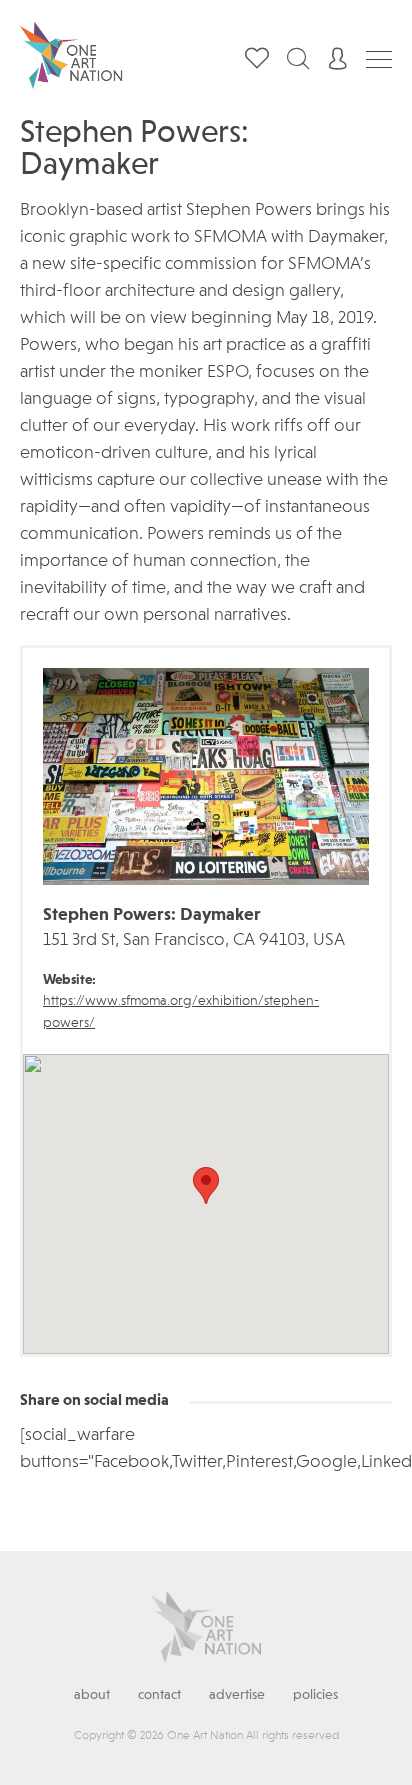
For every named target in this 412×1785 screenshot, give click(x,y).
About (92, 1695)
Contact (159, 1695)
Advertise (237, 1695)
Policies (315, 1695)
